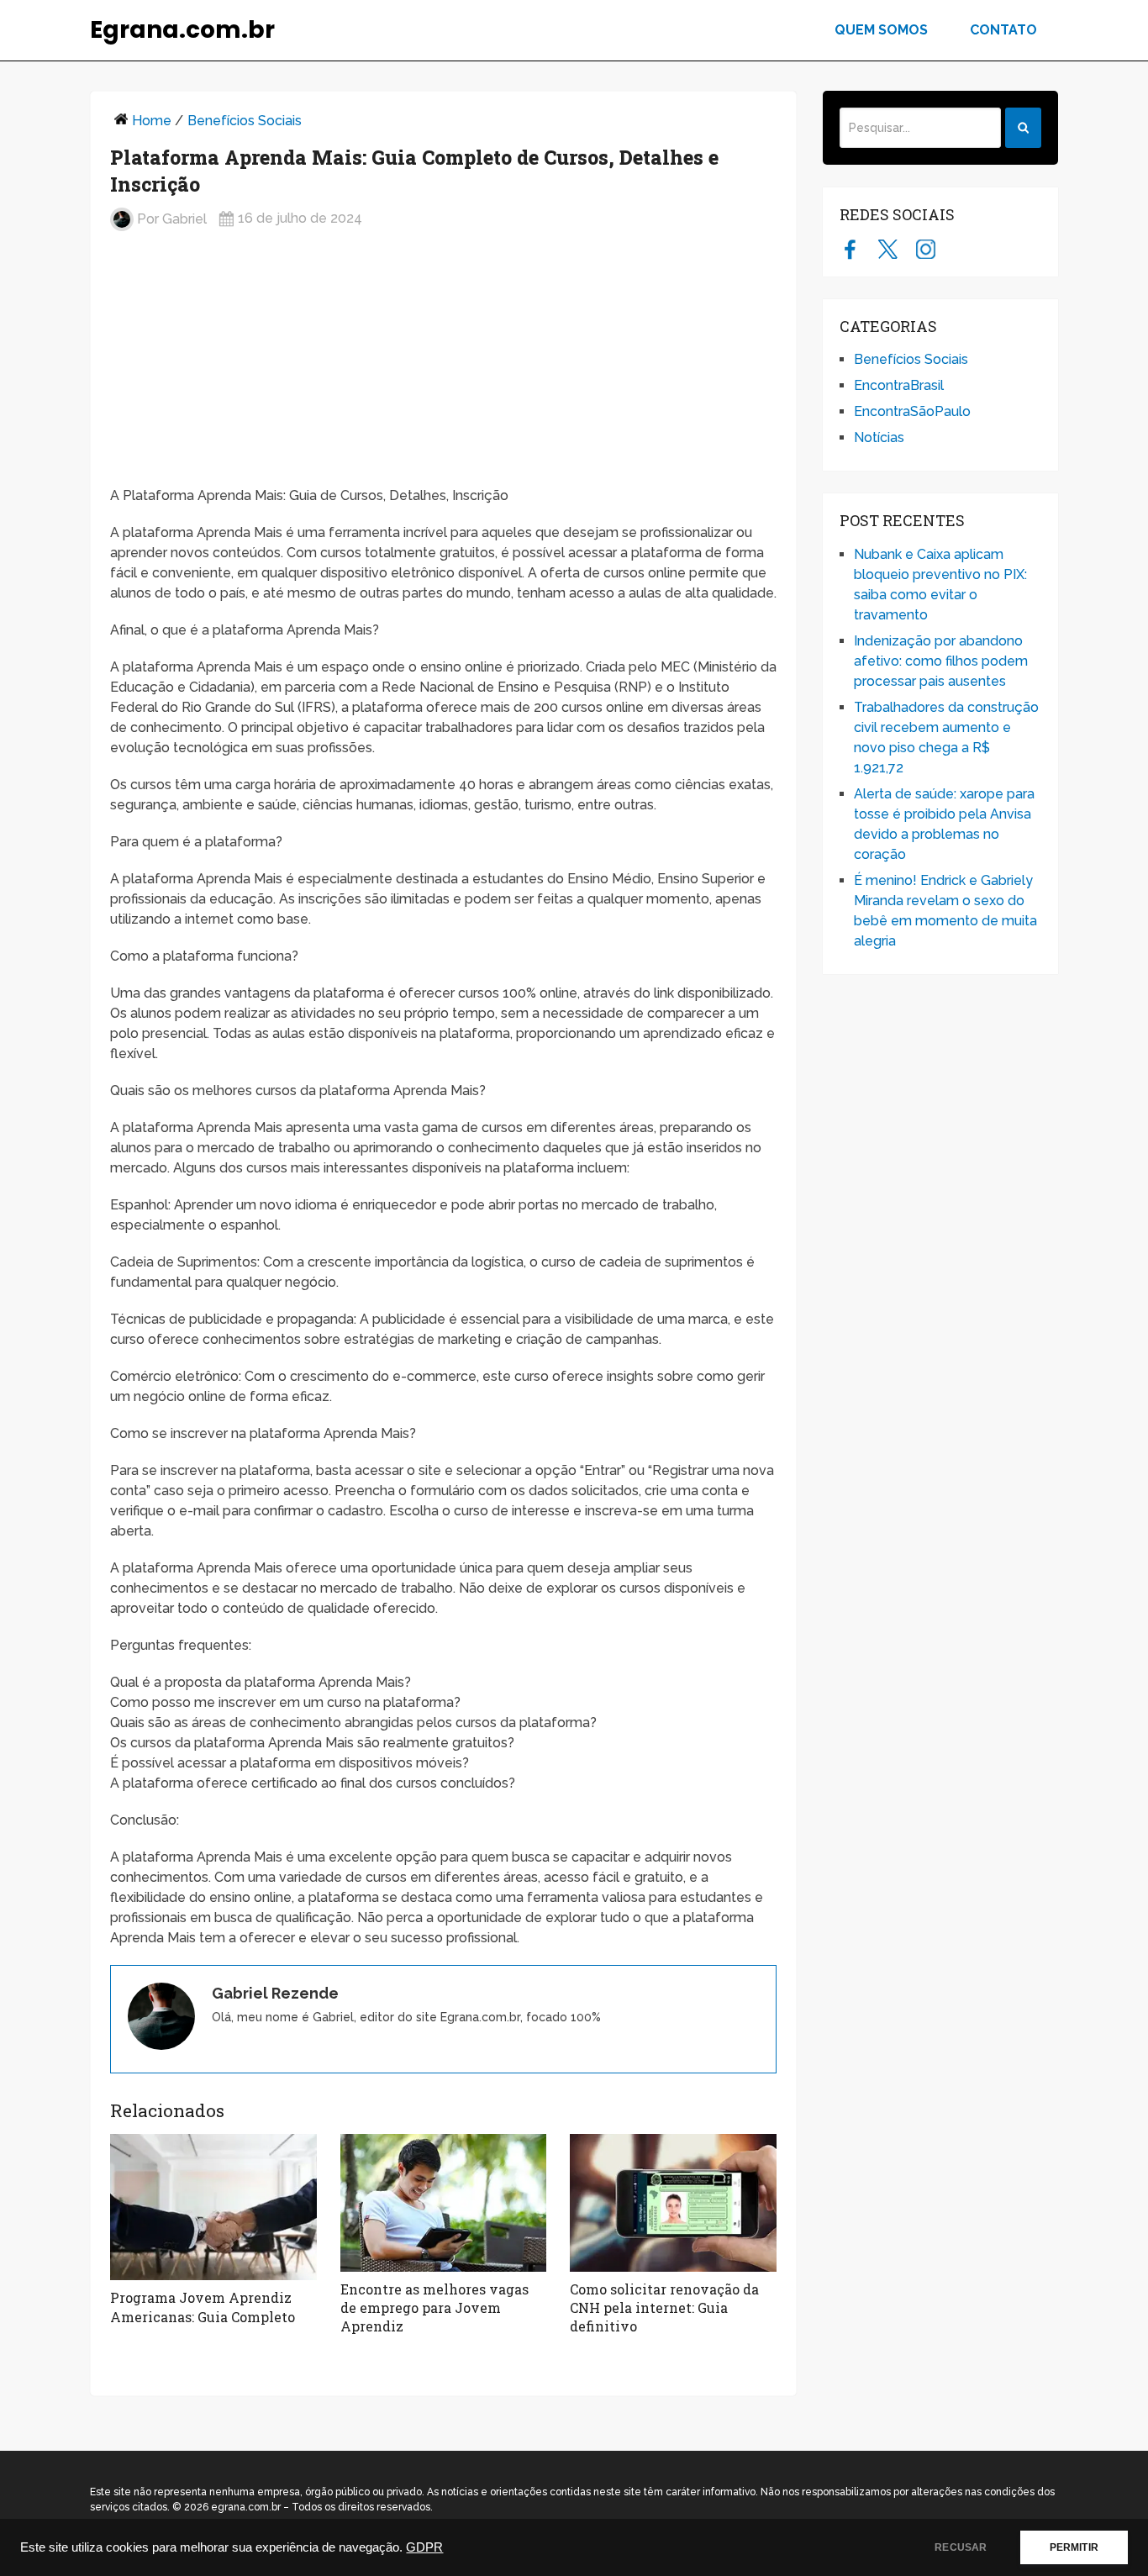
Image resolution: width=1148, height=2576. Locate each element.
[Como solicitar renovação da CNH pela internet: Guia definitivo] (673, 2203)
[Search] (1023, 128)
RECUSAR (961, 2547)
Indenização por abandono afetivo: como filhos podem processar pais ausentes (941, 661)
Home (152, 121)
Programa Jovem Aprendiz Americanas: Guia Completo (203, 2307)
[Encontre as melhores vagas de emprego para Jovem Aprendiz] (444, 2203)
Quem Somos (881, 30)
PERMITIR (1074, 2547)
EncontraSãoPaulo (912, 411)
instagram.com (926, 249)
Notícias (879, 437)
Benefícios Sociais (245, 121)
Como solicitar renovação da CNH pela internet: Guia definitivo (664, 2308)
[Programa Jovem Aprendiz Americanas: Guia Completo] (213, 2207)
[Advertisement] (443, 366)
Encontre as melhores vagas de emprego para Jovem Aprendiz (434, 2308)
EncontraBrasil (899, 385)
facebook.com (850, 249)
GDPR (424, 2547)
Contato (1003, 30)
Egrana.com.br (182, 30)
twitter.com (888, 249)
